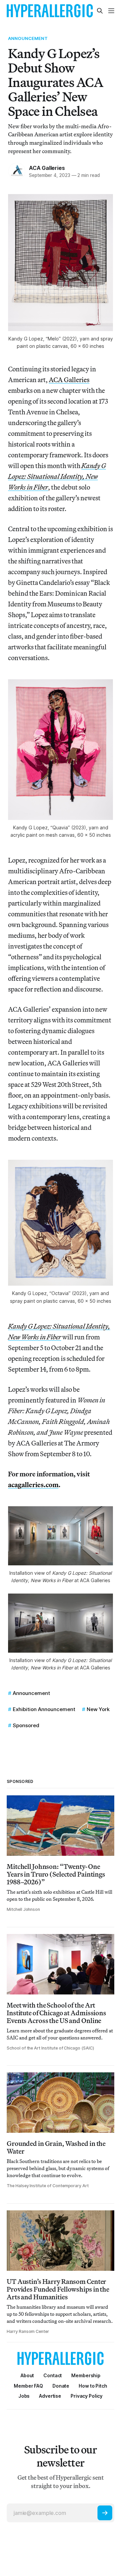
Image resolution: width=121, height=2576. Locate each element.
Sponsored (26, 1725)
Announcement (28, 38)
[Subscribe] (105, 2513)
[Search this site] (100, 11)
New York (98, 1709)
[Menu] (111, 11)
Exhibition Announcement (44, 1709)
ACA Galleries (47, 168)
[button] (86, 2375)
